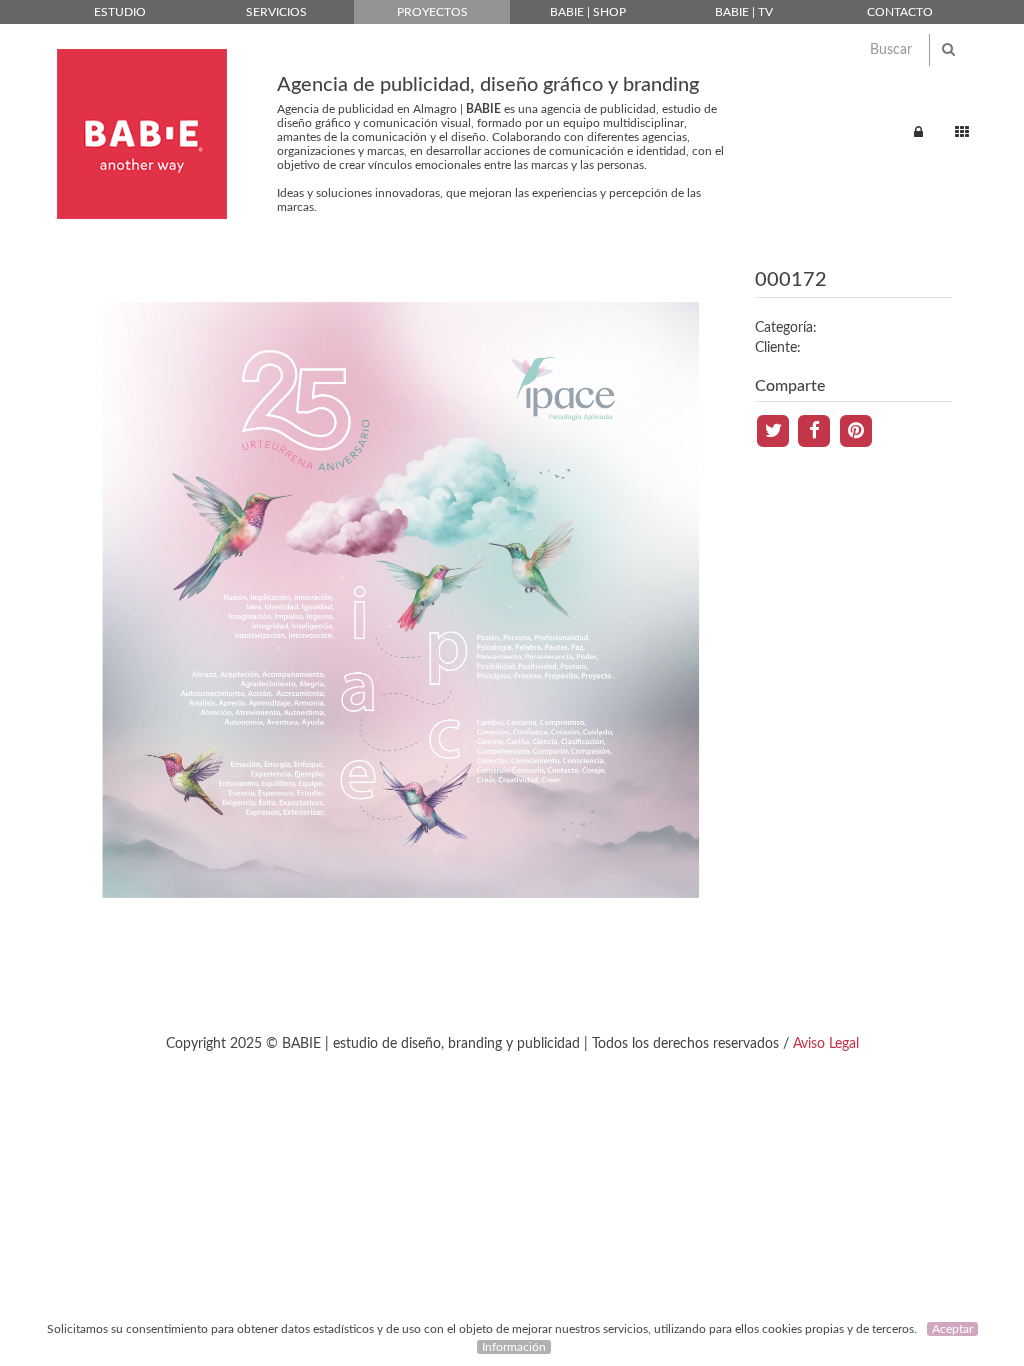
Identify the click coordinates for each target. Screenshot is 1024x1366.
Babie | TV (744, 12)
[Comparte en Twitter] (775, 430)
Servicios (276, 12)
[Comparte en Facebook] (816, 430)
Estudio (120, 12)
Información (514, 1347)
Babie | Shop (588, 12)
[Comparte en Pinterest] (855, 430)
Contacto (900, 12)
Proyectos (432, 12)
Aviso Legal (826, 1044)
